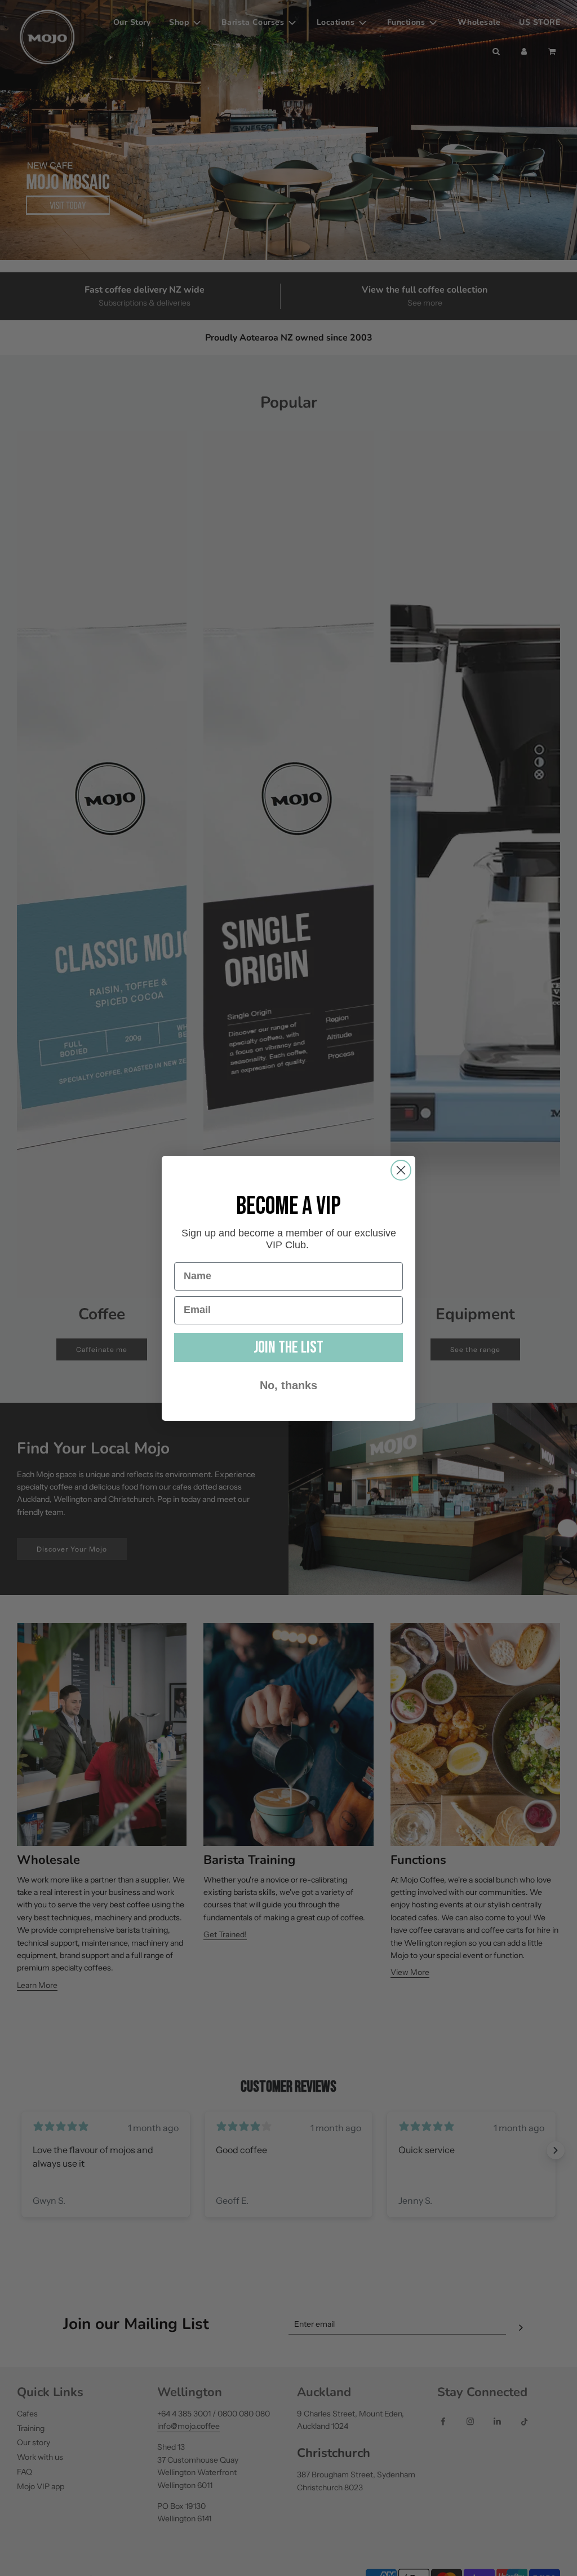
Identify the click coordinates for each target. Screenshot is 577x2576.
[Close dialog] (401, 1170)
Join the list (288, 1347)
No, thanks (288, 1385)
